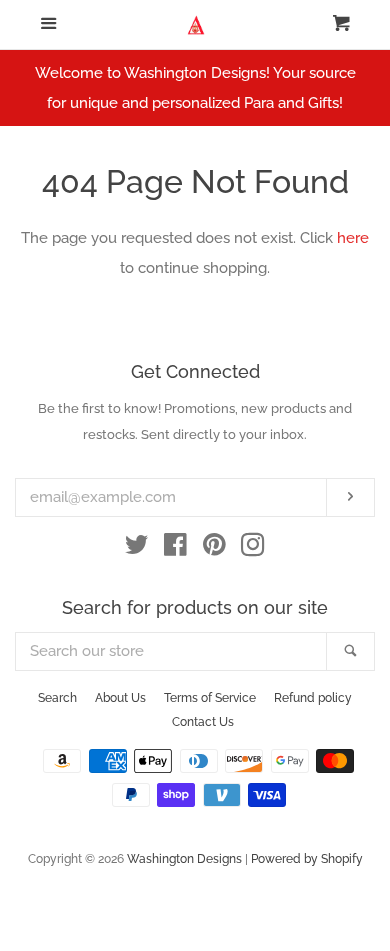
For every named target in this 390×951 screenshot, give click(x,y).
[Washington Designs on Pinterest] (214, 549)
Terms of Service (210, 698)
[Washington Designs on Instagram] (253, 549)
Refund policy (313, 698)
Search (57, 698)
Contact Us (203, 722)
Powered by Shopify (307, 859)
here (353, 238)
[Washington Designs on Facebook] (175, 549)
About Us (120, 698)
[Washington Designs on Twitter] (137, 549)
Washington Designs (184, 859)
